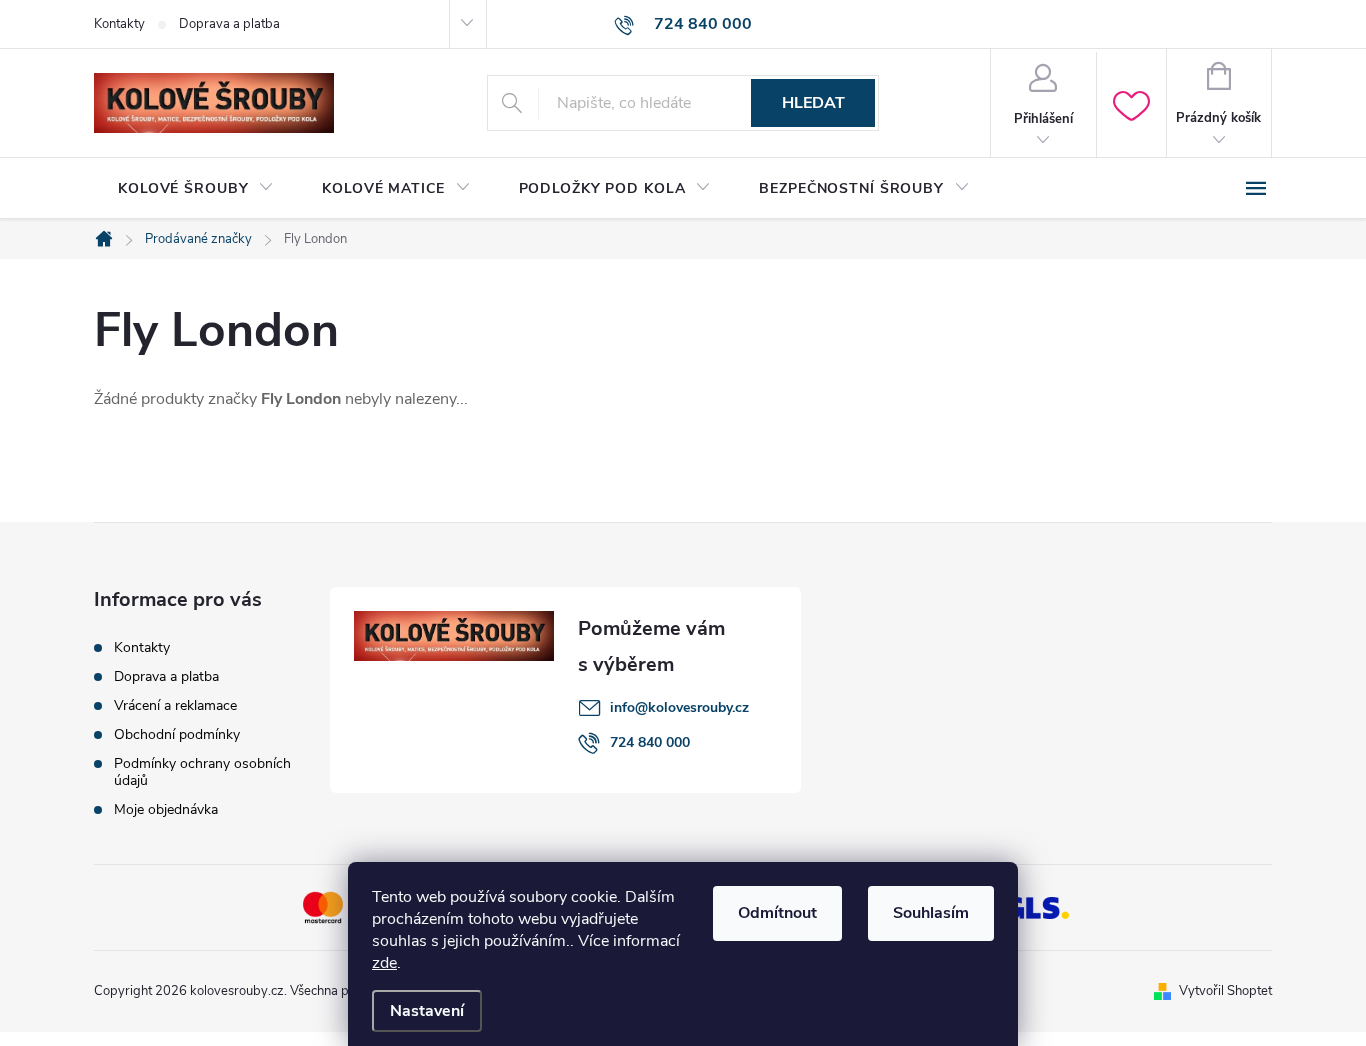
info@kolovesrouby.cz (679, 707)
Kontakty (119, 24)
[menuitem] (196, 189)
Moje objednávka (166, 809)
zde (384, 963)
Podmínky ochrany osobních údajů (202, 772)
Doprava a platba (229, 24)
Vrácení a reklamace (175, 705)
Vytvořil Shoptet (1225, 991)
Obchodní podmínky (177, 734)
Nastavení (427, 1011)
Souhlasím (931, 913)
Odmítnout (777, 913)
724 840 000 (650, 742)
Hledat (813, 103)
